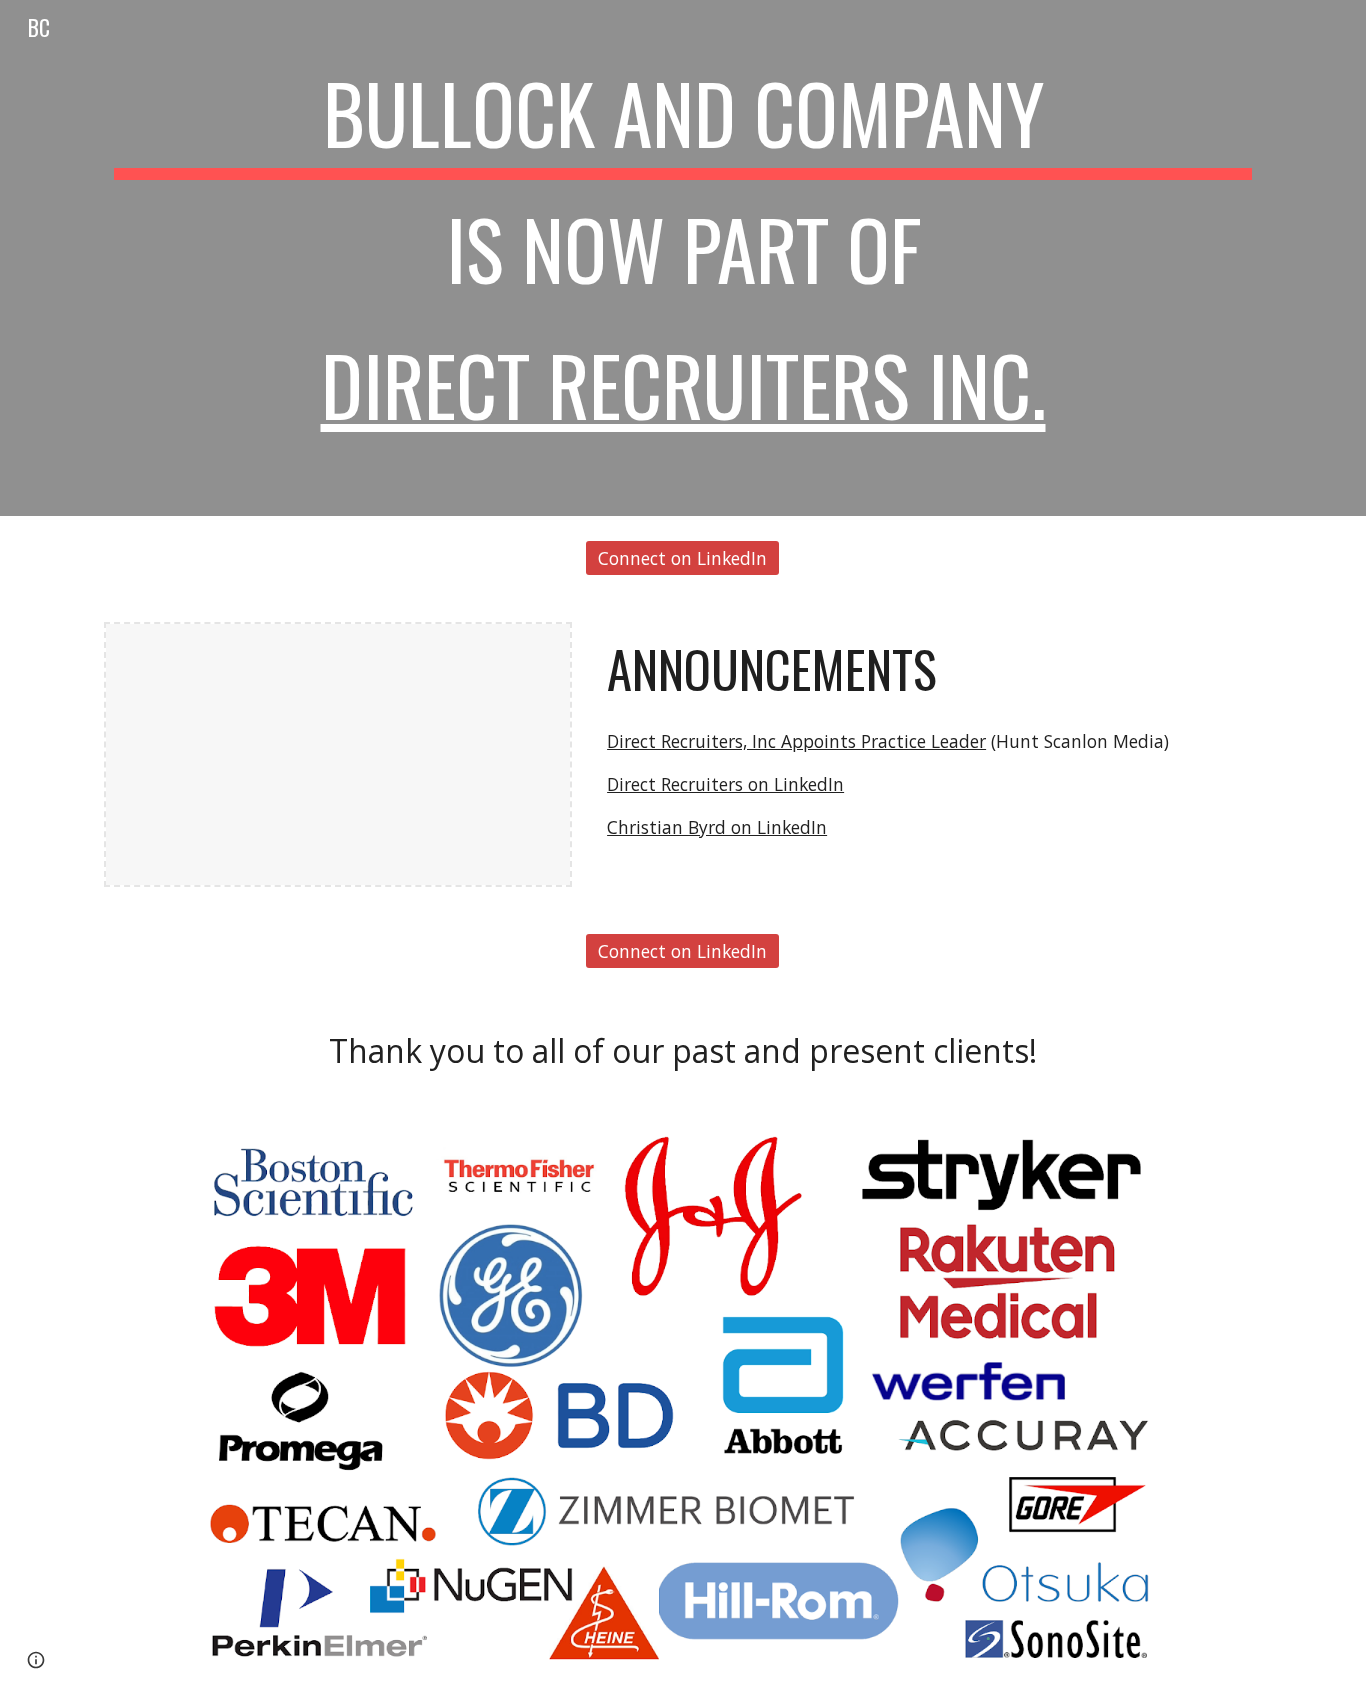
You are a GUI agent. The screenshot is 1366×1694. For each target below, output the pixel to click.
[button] (36, 1660)
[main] (683, 258)
